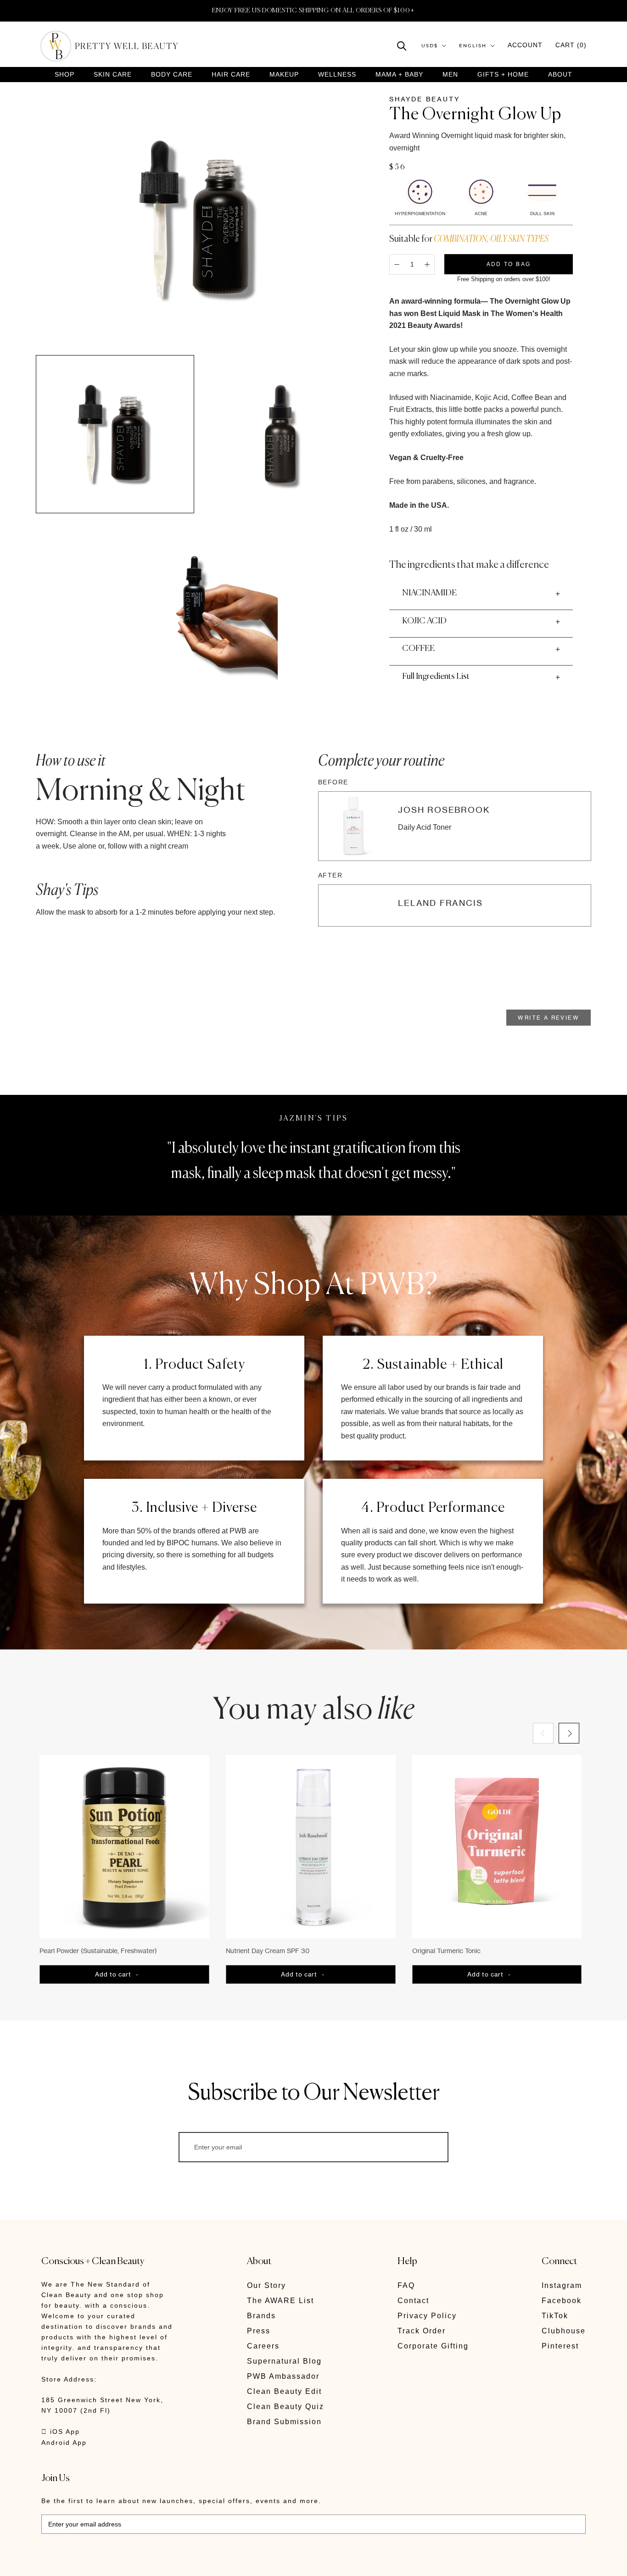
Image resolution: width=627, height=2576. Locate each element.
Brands (261, 2316)
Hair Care (231, 75)
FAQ (406, 2285)
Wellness (337, 75)
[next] (569, 1733)
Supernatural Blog (284, 2361)
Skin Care (113, 75)
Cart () (571, 45)
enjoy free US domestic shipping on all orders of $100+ (313, 11)
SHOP (64, 75)
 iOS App (61, 2432)
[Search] (402, 45)
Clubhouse (564, 2331)
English (473, 46)
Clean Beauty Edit (284, 2391)
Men (450, 75)
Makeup (284, 75)
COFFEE (418, 649)
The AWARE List (280, 2301)
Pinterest (560, 2346)
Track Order (422, 2331)
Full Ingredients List (436, 677)
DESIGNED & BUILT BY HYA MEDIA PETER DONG (128, 2562)
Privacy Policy (427, 2316)
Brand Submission (284, 2422)
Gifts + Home (503, 75)
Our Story (266, 2285)
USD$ (430, 46)
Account (525, 45)
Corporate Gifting (433, 2346)
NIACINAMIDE (429, 593)
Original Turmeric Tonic (446, 1951)
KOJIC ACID (424, 621)
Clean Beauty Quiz (286, 2407)
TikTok (555, 2316)
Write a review (549, 1018)
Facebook (562, 2301)
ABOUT (560, 74)
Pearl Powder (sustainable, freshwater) (98, 1951)
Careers (263, 2346)
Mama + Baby (399, 75)
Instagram (562, 2285)
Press (259, 2331)
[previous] (543, 1733)
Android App (64, 2443)
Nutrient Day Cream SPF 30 (268, 1951)
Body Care (172, 75)
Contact (413, 2301)
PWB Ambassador (283, 2376)
